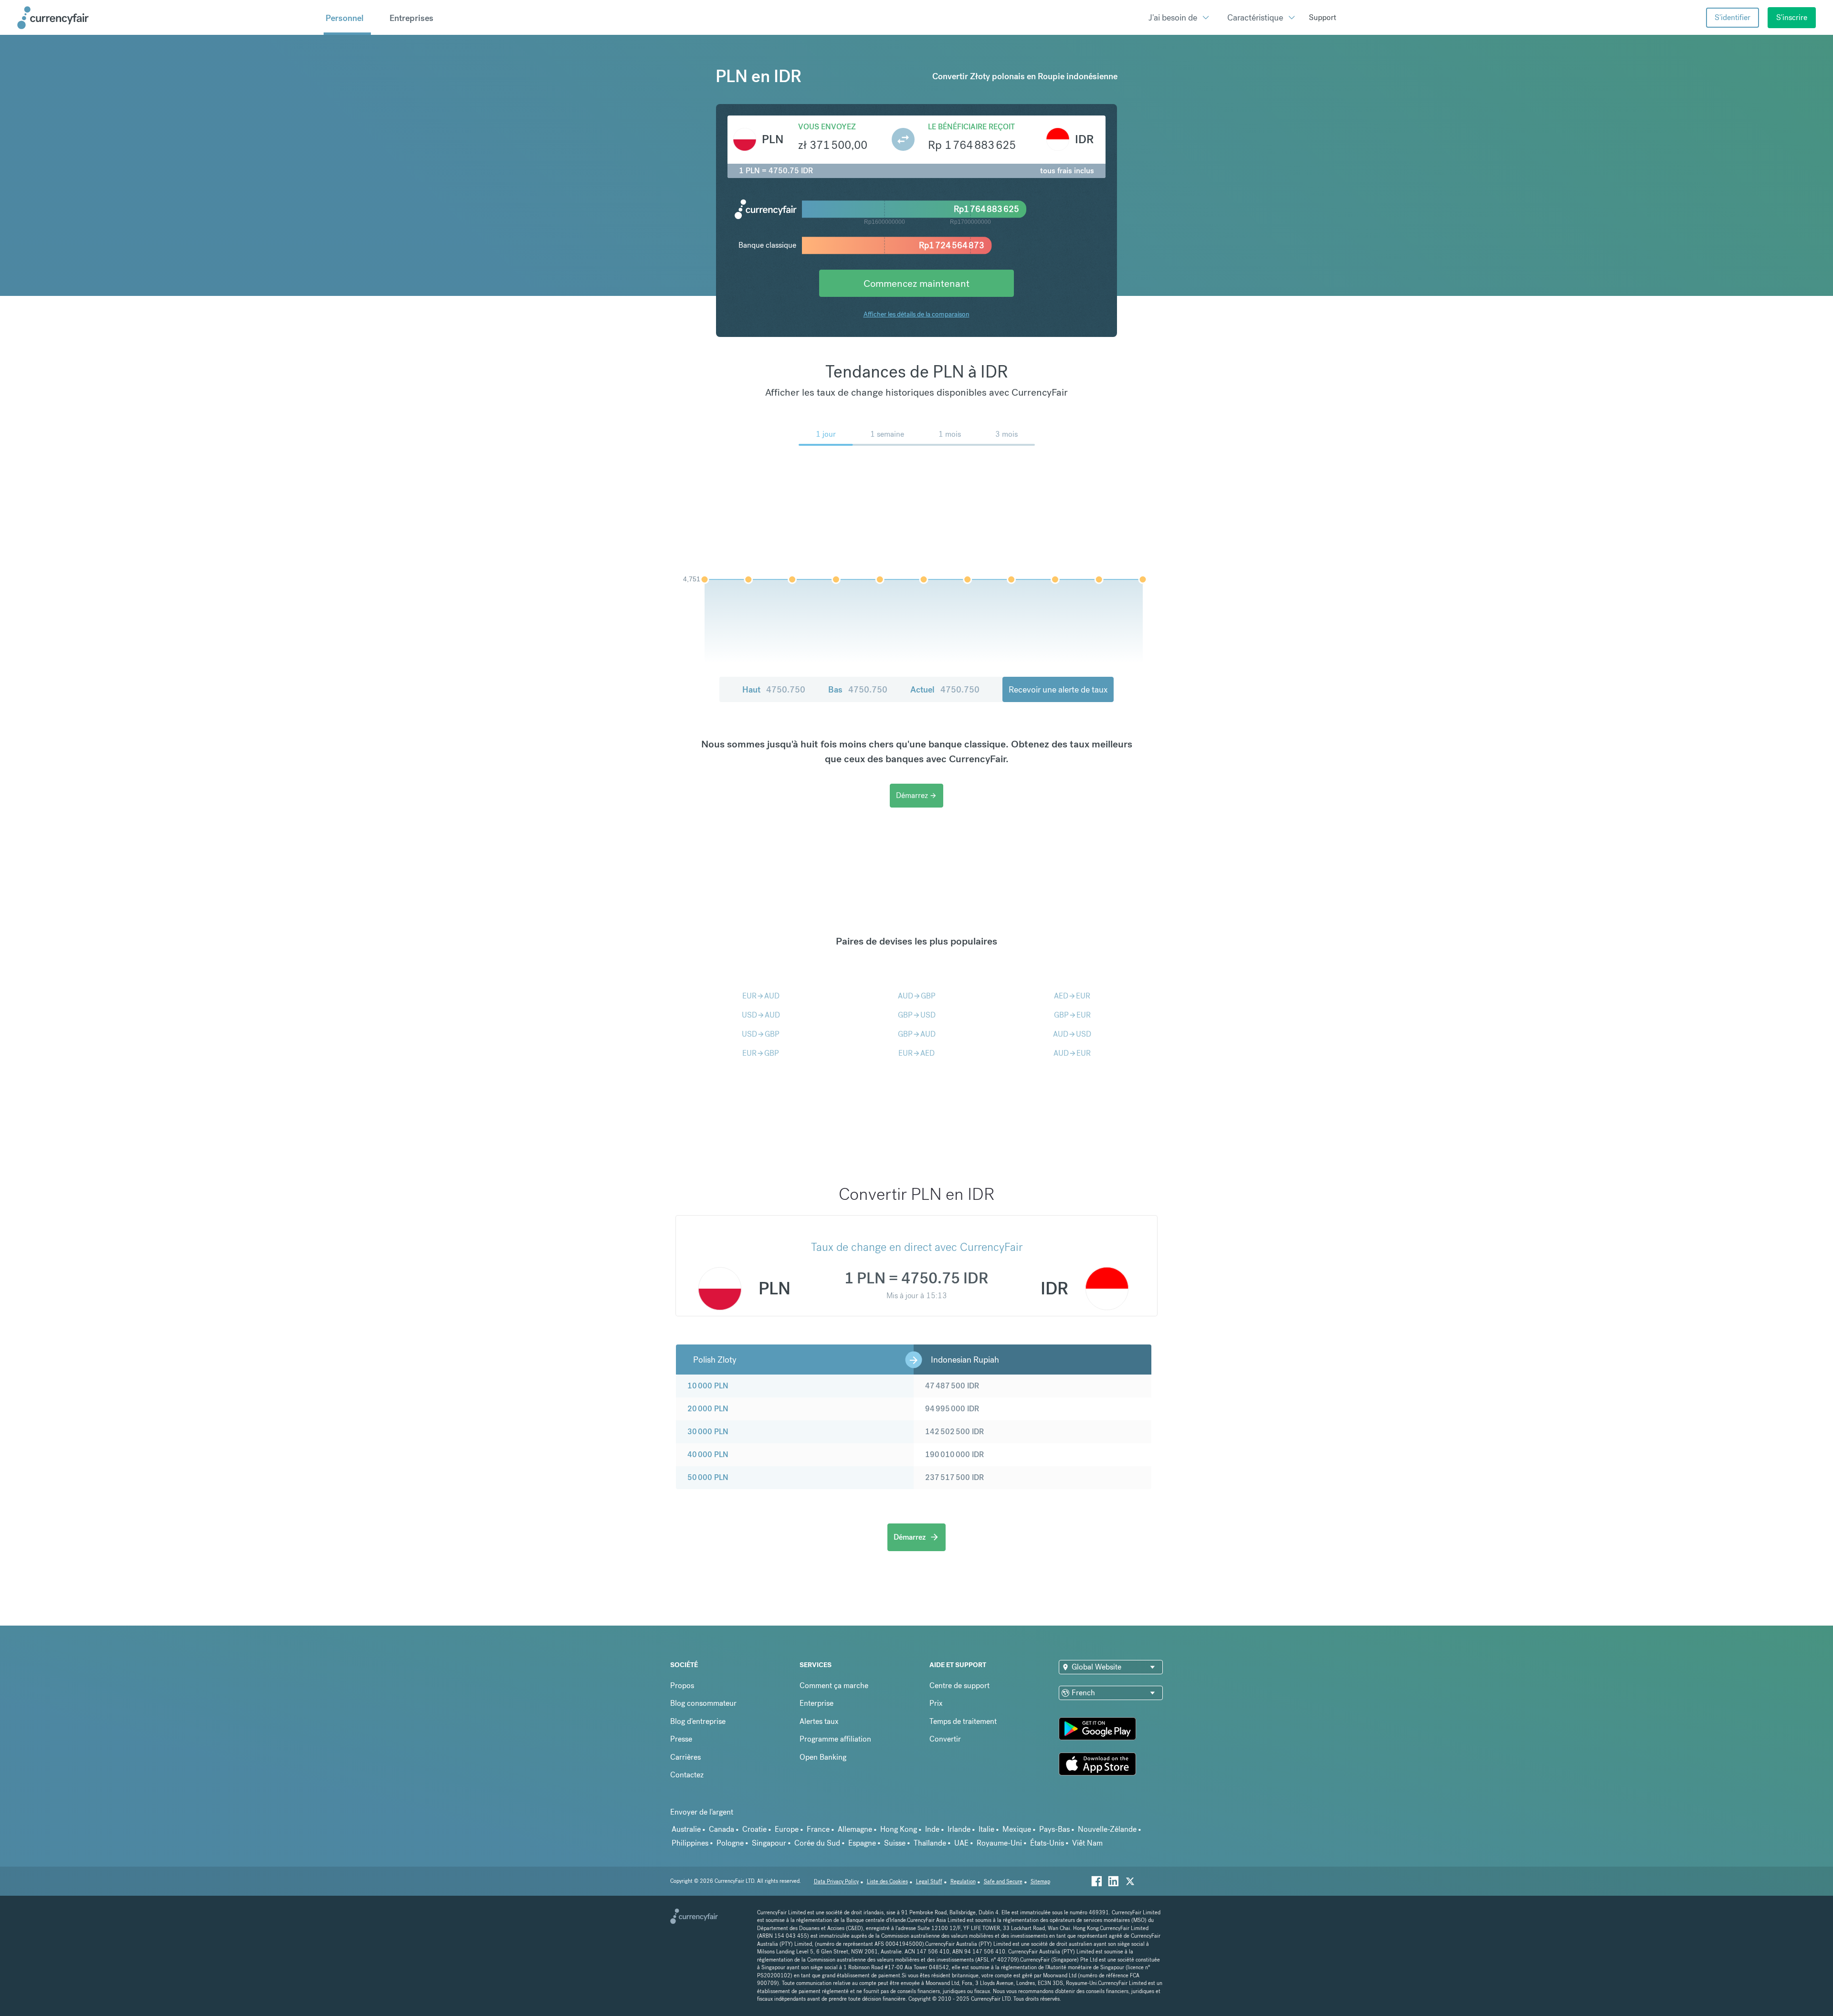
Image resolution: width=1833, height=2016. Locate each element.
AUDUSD (1072, 1034)
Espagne (862, 1843)
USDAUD (761, 1015)
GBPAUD (917, 1034)
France (818, 1829)
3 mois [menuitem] (1006, 434)
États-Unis (1047, 1843)
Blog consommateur (703, 1703)
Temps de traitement (963, 1721)
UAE (961, 1843)
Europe (787, 1829)
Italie (986, 1829)
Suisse (895, 1843)
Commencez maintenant (916, 283)
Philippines (690, 1843)
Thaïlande (930, 1843)
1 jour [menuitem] (826, 434)
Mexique (1017, 1829)
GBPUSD (917, 1015)
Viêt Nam (1087, 1843)
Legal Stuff (929, 1882)
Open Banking (823, 1757)
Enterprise (816, 1703)
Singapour (769, 1843)
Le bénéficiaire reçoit (971, 127)
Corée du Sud (817, 1843)
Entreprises (411, 18)
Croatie (754, 1829)
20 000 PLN (708, 1409)
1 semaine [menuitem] (887, 434)
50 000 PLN (708, 1477)
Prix (936, 1703)
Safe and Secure (1003, 1882)
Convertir (945, 1739)
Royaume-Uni (999, 1843)
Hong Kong (899, 1829)
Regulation (963, 1882)
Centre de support (959, 1685)
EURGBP (761, 1053)
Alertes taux (819, 1721)
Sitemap (1040, 1882)
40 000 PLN (708, 1454)
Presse (681, 1739)
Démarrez (916, 795)
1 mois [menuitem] (950, 434)
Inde (932, 1829)
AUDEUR (1072, 1053)
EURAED (916, 1053)
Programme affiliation (835, 1739)
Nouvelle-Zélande (1107, 1829)
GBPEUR (1072, 1015)
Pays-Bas (1054, 1829)
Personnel (345, 18)
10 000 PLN (708, 1386)
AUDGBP (917, 996)
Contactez (687, 1775)
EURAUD (761, 996)
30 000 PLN (708, 1432)
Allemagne (855, 1829)
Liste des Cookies (887, 1882)
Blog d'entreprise (698, 1721)
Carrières (685, 1757)
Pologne (730, 1843)
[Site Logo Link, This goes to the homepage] (167, 18)
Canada (722, 1829)
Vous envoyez (827, 127)
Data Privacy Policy (836, 1882)
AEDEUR (1072, 996)
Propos (682, 1685)
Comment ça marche (834, 1685)
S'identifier (1733, 17)
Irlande (959, 1829)
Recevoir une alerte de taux (1058, 689)
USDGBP (761, 1034)
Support (1322, 17)
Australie (686, 1829)
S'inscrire (1792, 17)
